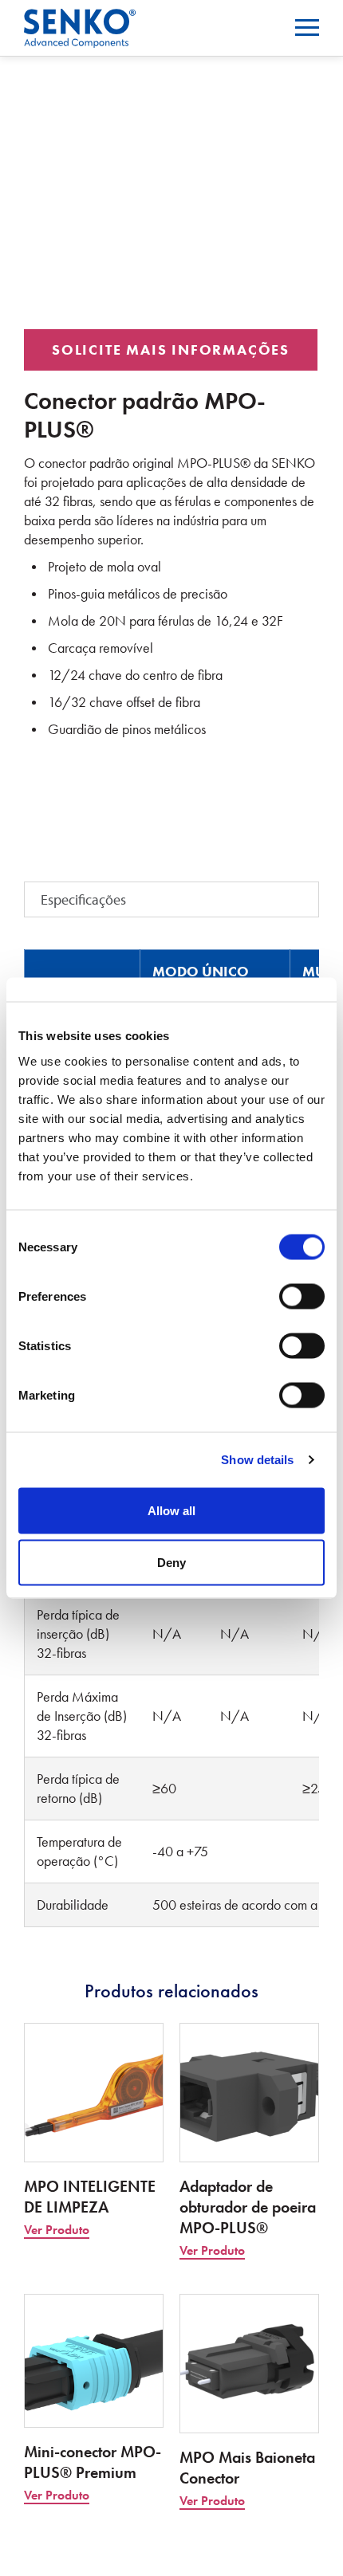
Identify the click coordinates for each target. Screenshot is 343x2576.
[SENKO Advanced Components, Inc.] (80, 19)
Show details (257, 1460)
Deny (171, 1563)
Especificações (83, 899)
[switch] (302, 1296)
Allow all (171, 1510)
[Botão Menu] (307, 27)
